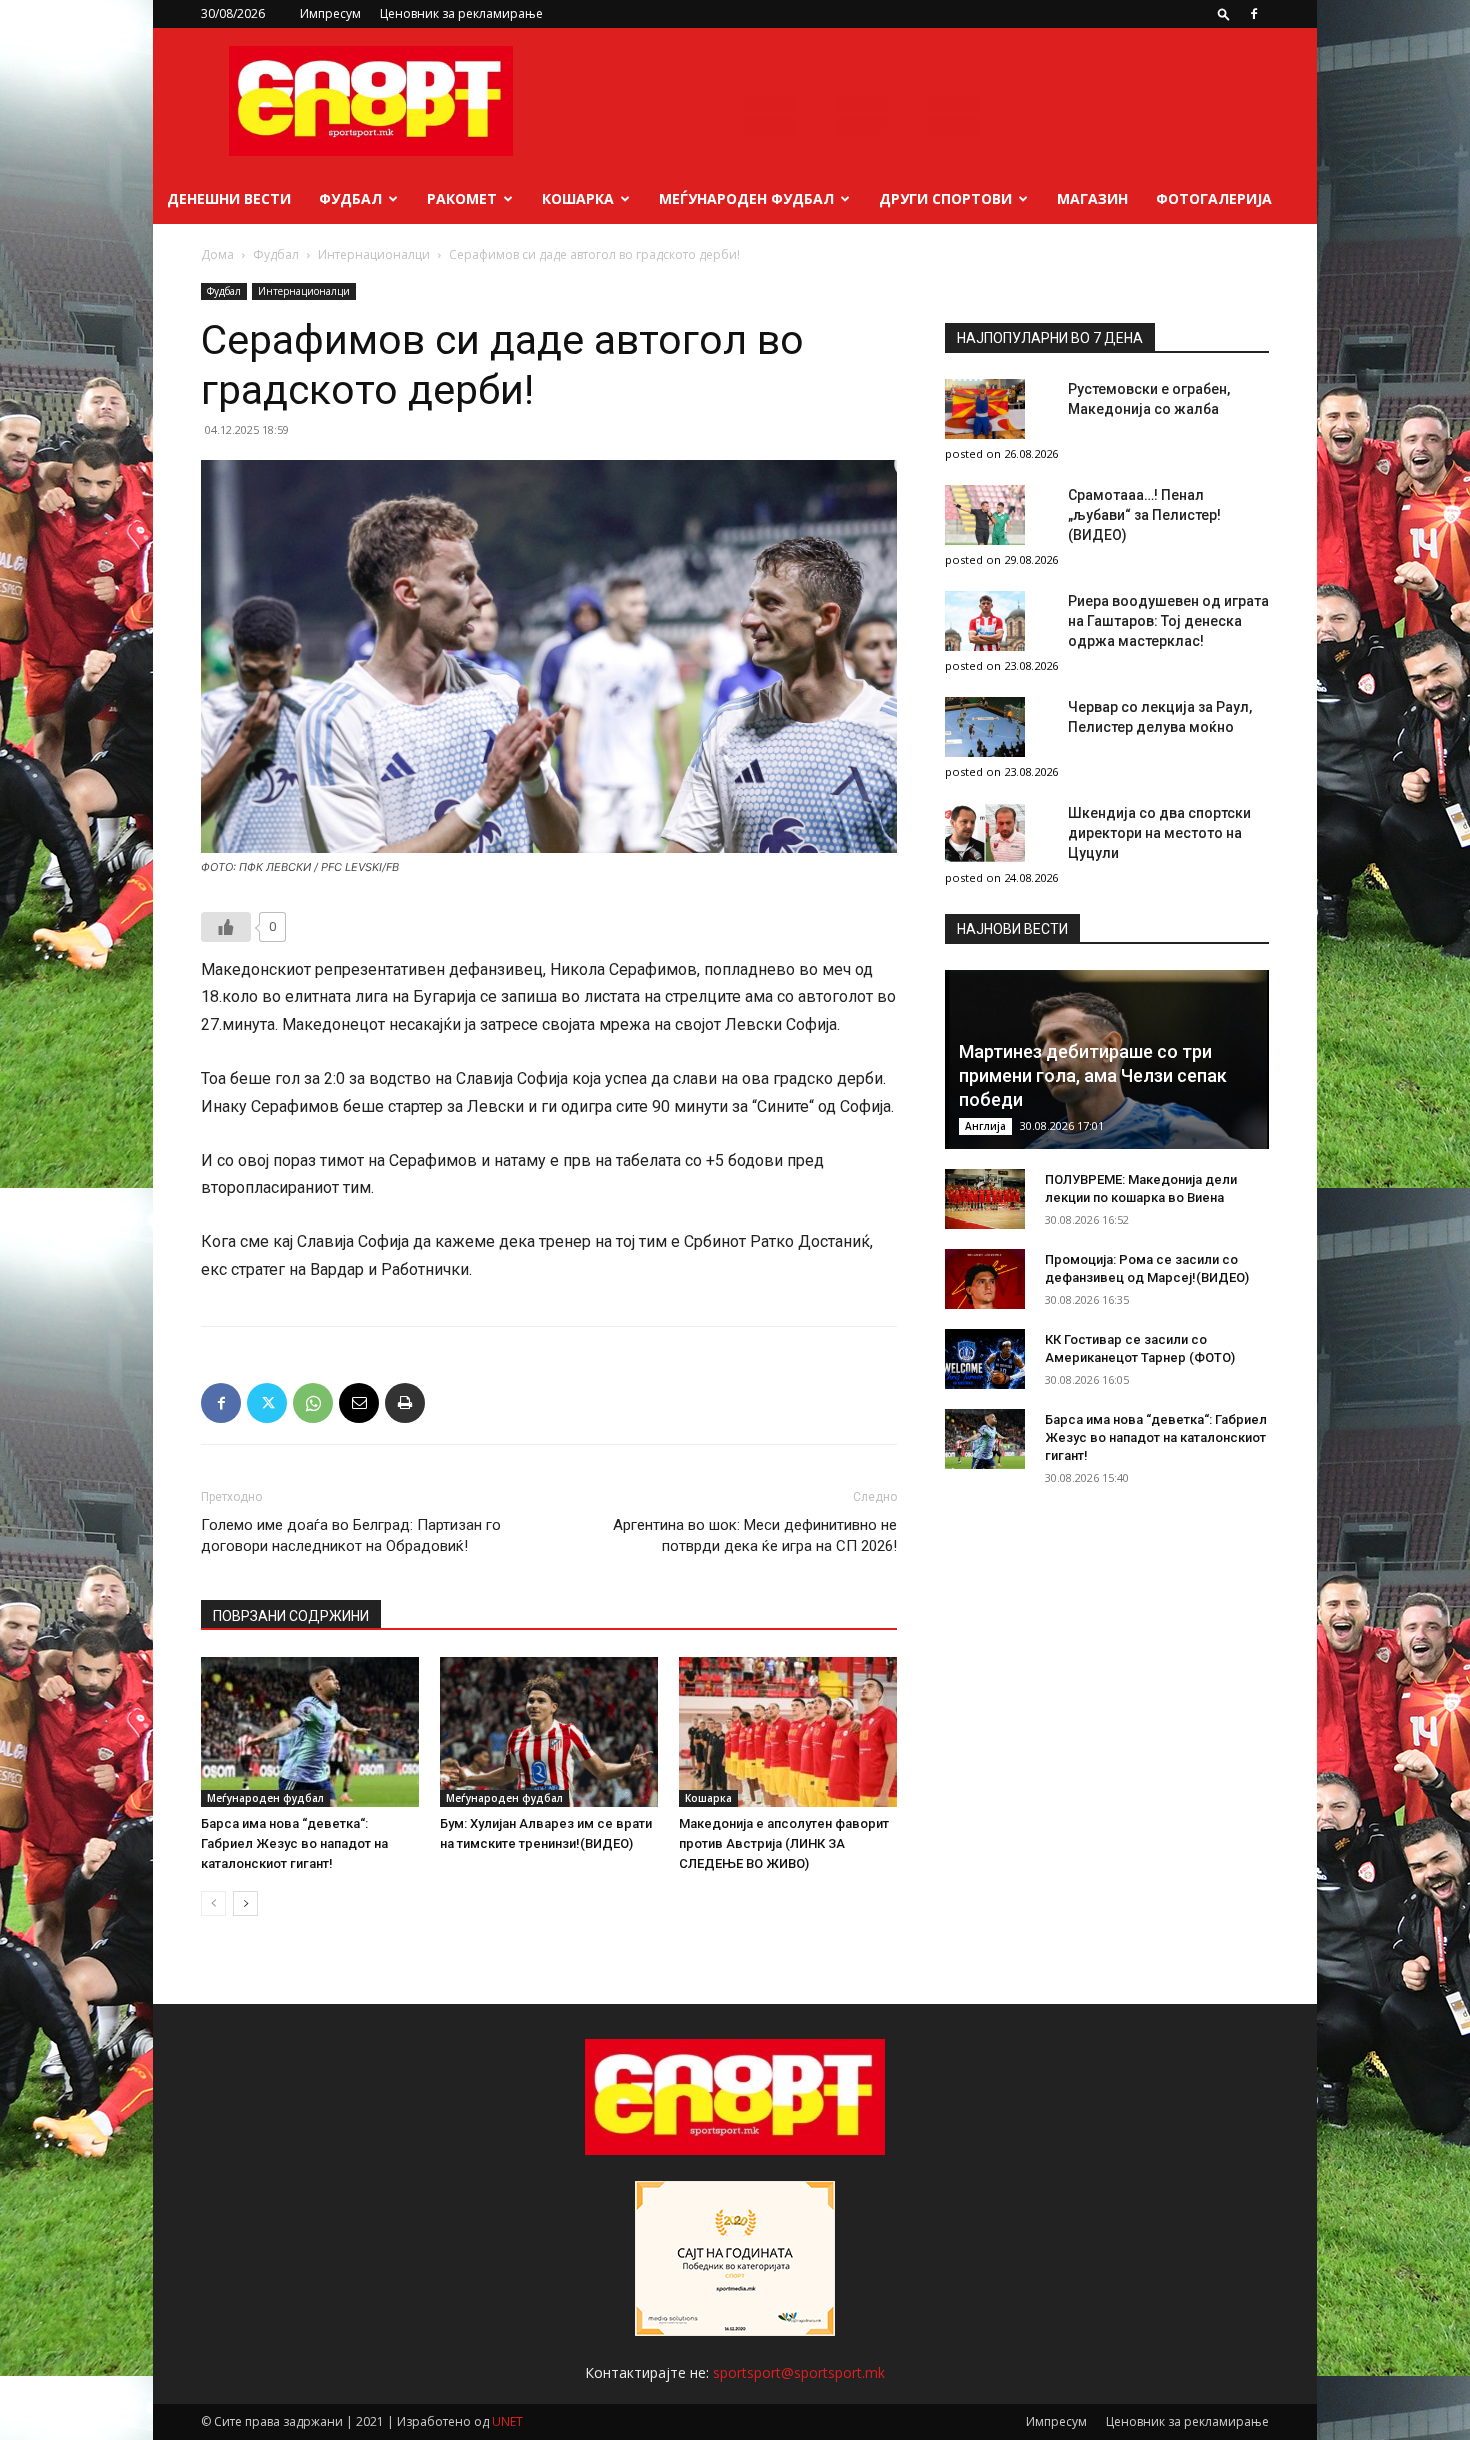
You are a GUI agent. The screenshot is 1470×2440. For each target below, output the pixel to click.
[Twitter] (267, 1403)
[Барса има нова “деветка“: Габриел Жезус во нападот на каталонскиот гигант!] (310, 1732)
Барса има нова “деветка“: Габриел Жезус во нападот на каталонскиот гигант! (294, 1843)
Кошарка (578, 198)
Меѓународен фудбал (746, 198)
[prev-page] (213, 1903)
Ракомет (462, 198)
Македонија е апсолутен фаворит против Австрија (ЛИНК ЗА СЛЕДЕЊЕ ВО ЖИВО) (784, 1843)
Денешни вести (229, 198)
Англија (985, 1126)
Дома (217, 254)
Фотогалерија (1214, 198)
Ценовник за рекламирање (461, 13)
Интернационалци (374, 254)
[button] (1224, 13)
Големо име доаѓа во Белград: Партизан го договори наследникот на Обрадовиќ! (351, 1535)
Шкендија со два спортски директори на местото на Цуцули (1159, 833)
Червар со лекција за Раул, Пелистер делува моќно (1160, 717)
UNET (507, 2421)
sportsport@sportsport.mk (799, 2372)
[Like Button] (226, 927)
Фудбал (350, 198)
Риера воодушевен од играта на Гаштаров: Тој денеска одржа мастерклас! (1168, 621)
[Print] (405, 1403)
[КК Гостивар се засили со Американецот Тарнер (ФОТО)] (985, 1359)
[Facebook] (1254, 14)
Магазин (1092, 198)
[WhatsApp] (313, 1403)
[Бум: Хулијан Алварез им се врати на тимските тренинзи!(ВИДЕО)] (549, 1732)
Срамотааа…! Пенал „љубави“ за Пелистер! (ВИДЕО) (1144, 515)
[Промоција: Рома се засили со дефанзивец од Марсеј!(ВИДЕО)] (985, 1279)
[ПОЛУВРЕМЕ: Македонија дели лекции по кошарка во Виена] (985, 1199)
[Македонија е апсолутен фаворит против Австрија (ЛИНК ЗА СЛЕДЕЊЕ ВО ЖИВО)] (788, 1732)
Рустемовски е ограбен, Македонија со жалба (1149, 399)
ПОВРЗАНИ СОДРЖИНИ (291, 1616)
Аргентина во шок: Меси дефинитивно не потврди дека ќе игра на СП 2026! (755, 1535)
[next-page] (245, 1903)
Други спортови (945, 198)
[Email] (359, 1403)
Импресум (330, 13)
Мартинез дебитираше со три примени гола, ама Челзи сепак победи (1093, 1075)
